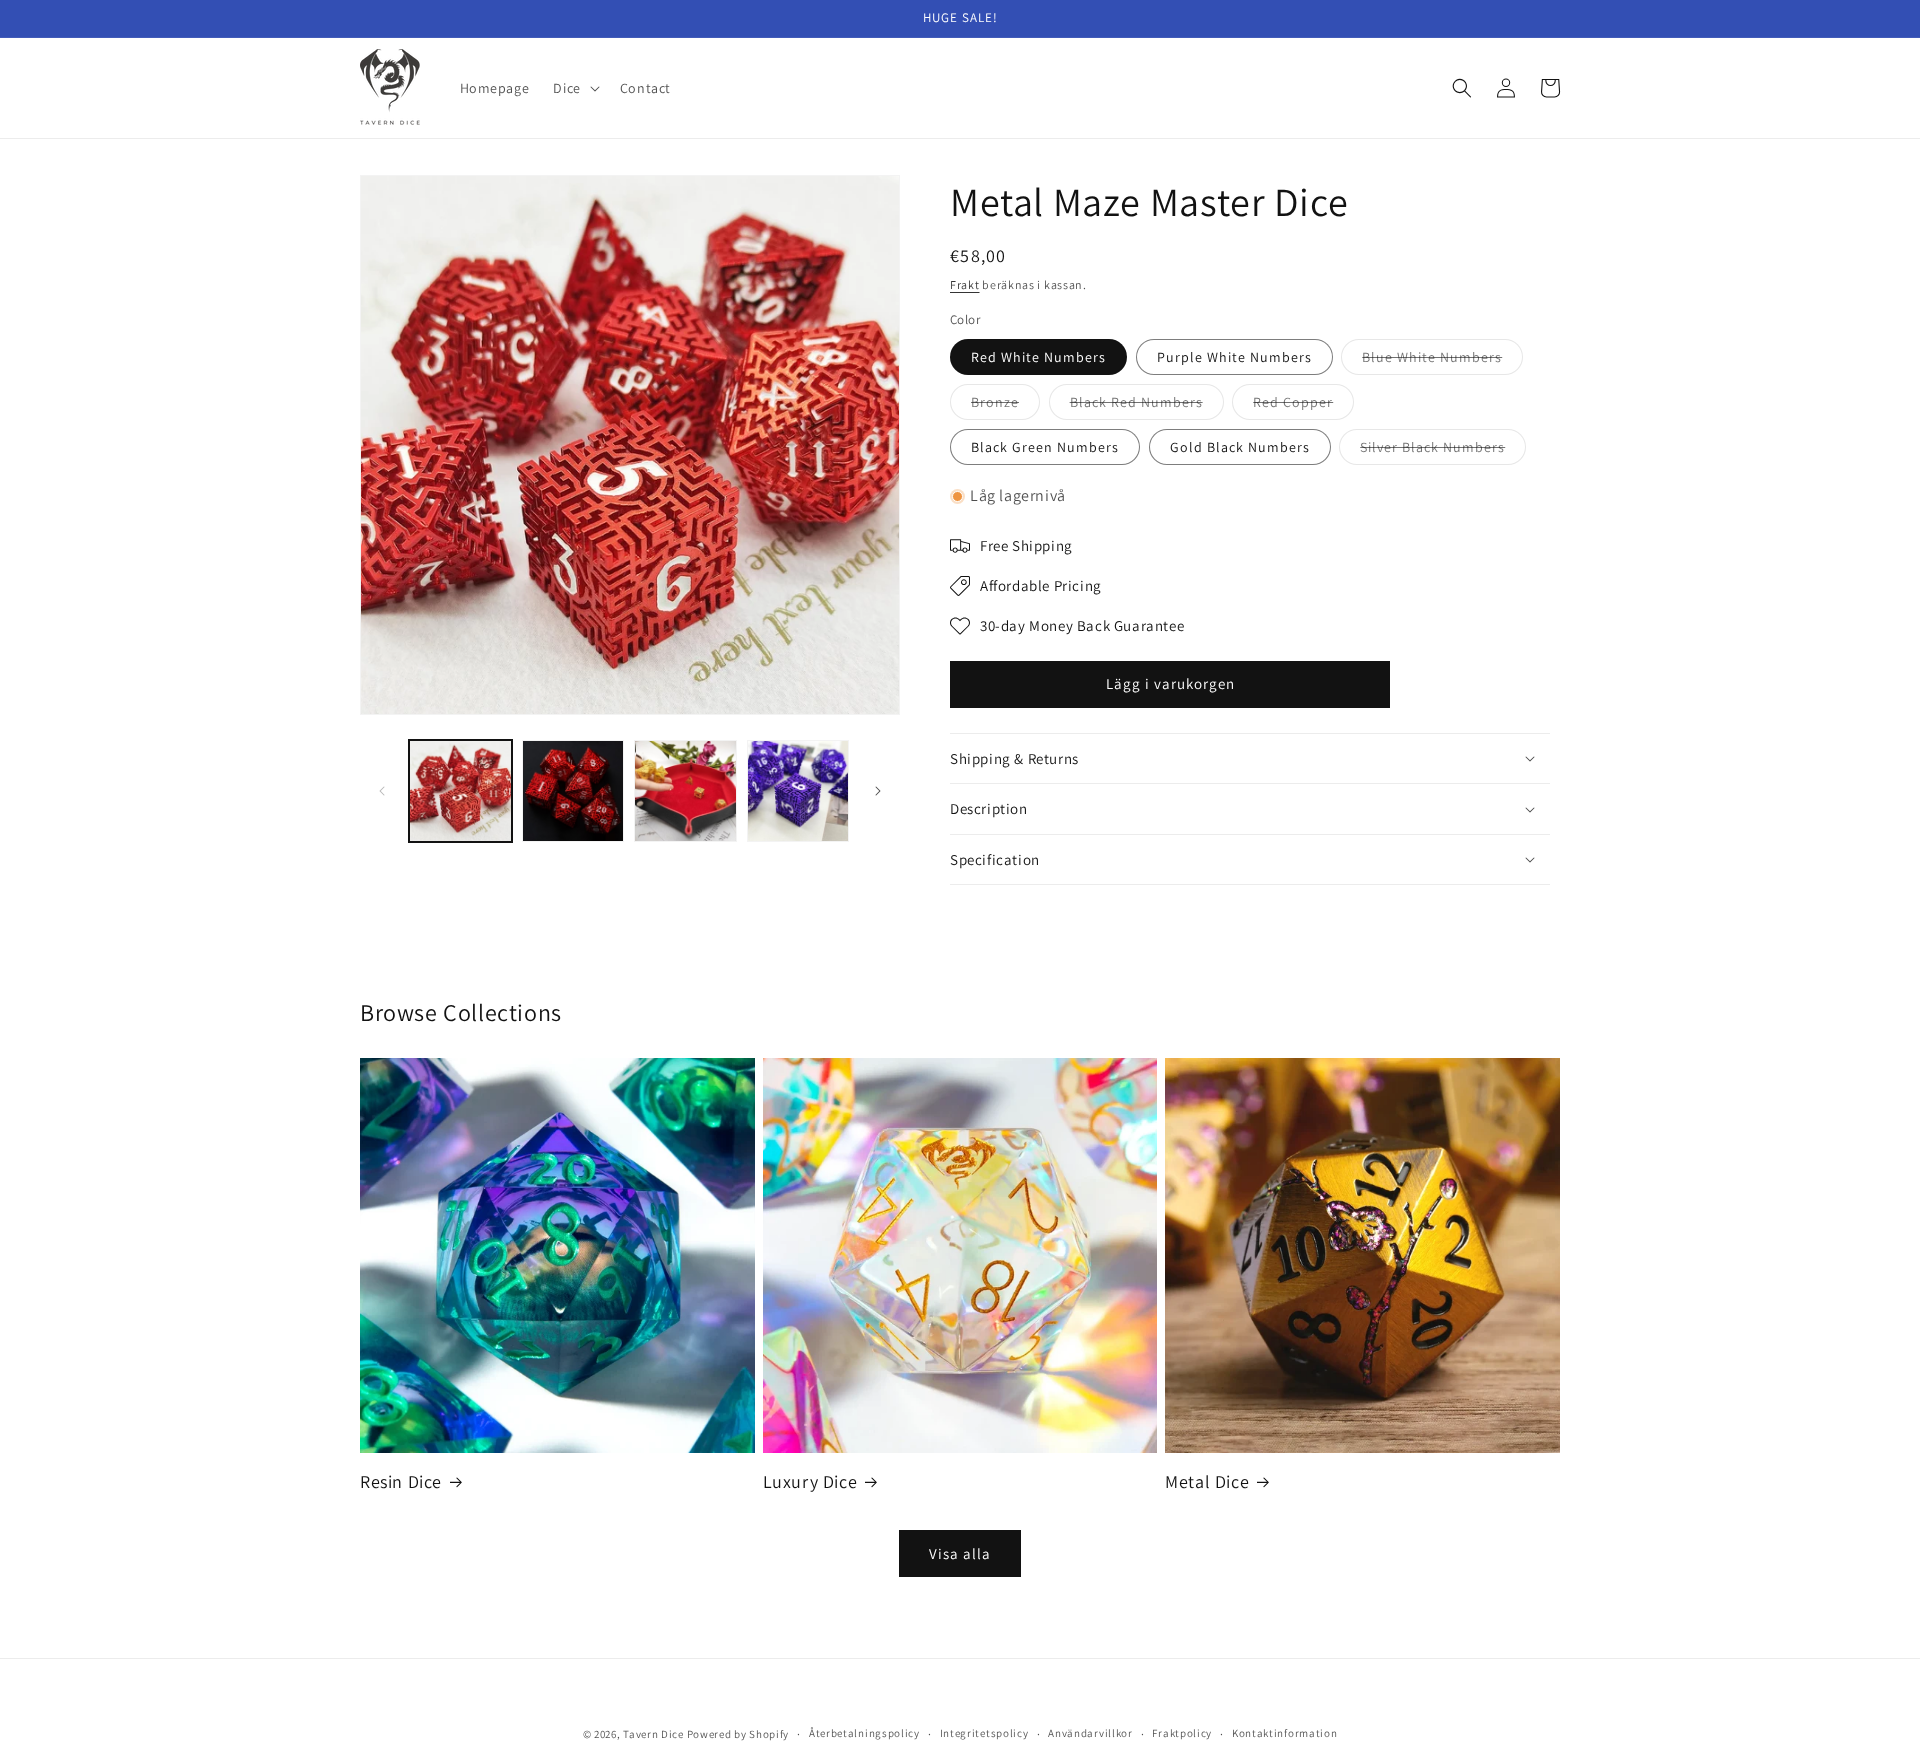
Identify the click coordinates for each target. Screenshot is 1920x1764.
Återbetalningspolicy (864, 1733)
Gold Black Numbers (1240, 447)
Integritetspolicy (984, 1733)
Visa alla (960, 1553)
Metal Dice (1207, 1481)
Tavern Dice (653, 1734)
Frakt (965, 284)
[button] (574, 88)
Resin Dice (401, 1481)
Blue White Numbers (1442, 361)
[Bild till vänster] (382, 791)
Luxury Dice (810, 1481)
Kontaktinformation (1285, 1733)
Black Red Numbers (1147, 406)
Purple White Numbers (1234, 357)
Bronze (1005, 406)
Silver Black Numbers (1443, 451)
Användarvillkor (1090, 1733)
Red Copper (1303, 406)
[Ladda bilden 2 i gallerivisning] (573, 791)
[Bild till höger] (878, 791)
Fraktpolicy (1182, 1733)
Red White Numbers (1038, 357)
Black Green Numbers (1045, 447)
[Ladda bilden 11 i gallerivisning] (685, 791)
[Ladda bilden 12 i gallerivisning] (798, 791)
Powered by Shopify (738, 1734)
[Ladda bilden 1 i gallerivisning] (460, 791)
